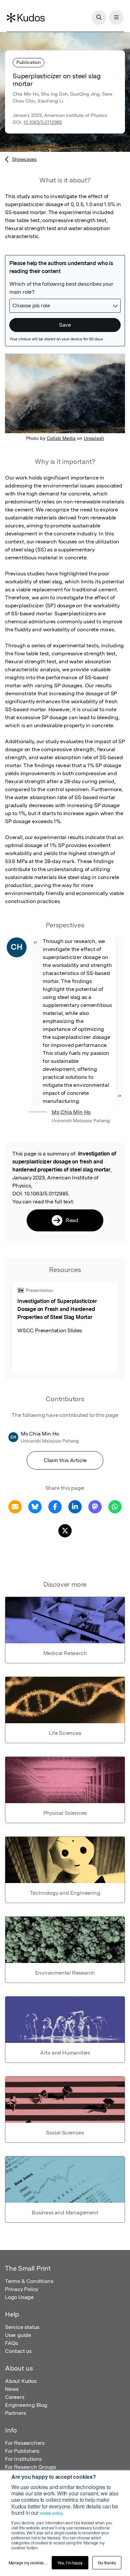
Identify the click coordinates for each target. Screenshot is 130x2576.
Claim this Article (65, 1460)
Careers (15, 2397)
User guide (18, 2335)
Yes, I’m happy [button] (70, 2563)
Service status (22, 2327)
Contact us (18, 2351)
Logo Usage (19, 2297)
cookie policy (51, 2513)
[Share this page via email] (15, 1506)
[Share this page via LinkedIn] (75, 1506)
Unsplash (94, 438)
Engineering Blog (26, 2405)
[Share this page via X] (65, 1530)
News (12, 2389)
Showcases (24, 159)
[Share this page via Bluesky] (35, 1506)
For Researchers (25, 2443)
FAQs (11, 2343)
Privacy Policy (22, 2289)
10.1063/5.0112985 (43, 122)
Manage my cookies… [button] (28, 2563)
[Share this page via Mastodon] (95, 1506)
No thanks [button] (107, 2563)
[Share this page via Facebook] (55, 1506)
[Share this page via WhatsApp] (115, 1506)
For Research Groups (30, 2467)
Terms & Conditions (29, 2281)
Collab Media (61, 438)
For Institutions (23, 2459)
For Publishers (22, 2451)
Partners (15, 2413)
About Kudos (21, 2381)
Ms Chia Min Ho (71, 1112)
